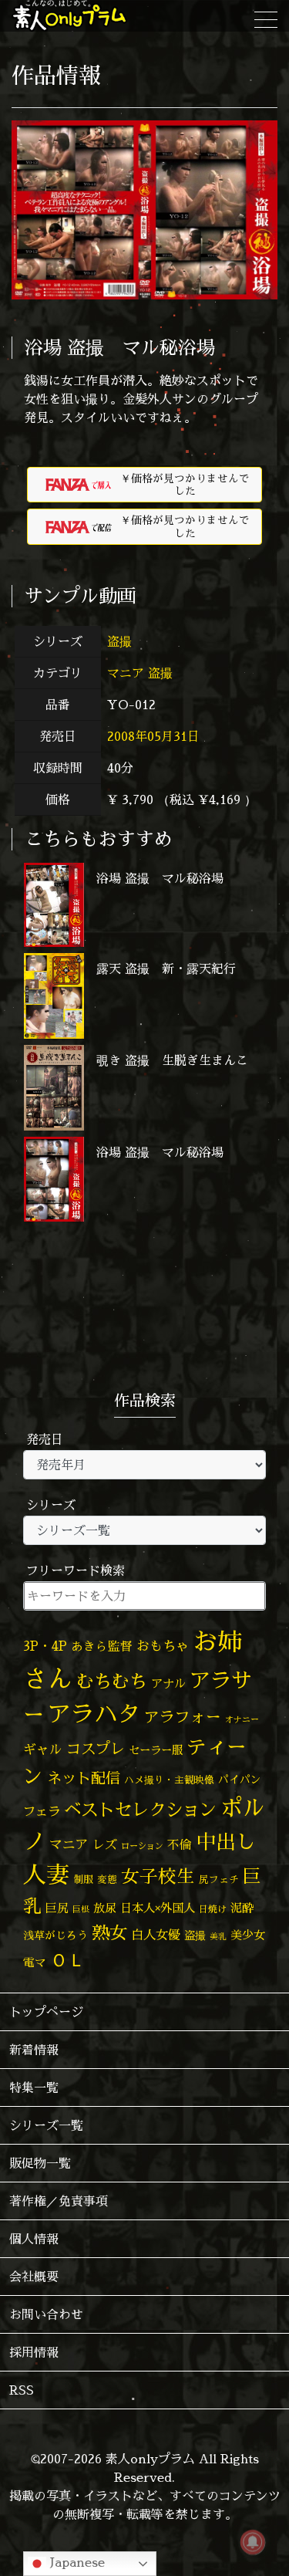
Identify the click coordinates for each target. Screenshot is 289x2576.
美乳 (218, 1936)
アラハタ (94, 1714)
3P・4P (45, 1646)
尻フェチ (219, 1880)
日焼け (213, 1909)
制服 (83, 1879)
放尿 (105, 1908)
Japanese (76, 2562)
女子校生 (158, 1876)
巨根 (81, 1909)
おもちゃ (163, 1646)
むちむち (112, 1681)
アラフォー (183, 1717)
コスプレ (96, 1749)
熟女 (109, 1932)
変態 (107, 1879)
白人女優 (156, 1935)
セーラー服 (156, 1750)
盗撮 (121, 641)
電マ (35, 1962)
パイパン (240, 1779)
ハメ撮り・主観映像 (169, 1780)
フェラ (42, 1811)
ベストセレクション (140, 1809)
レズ (105, 1844)
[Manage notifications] (253, 2542)
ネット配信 (84, 1778)
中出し (226, 1841)
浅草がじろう (55, 1935)
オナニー (242, 1719)
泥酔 (242, 1908)
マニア (126, 673)
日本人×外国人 (158, 1908)
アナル (168, 1684)
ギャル (43, 1749)
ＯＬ (68, 1959)
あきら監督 (102, 1646)
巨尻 (57, 1908)
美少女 (248, 1935)
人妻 (46, 1875)
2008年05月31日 (153, 736)
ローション (142, 1846)
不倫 (180, 1844)
